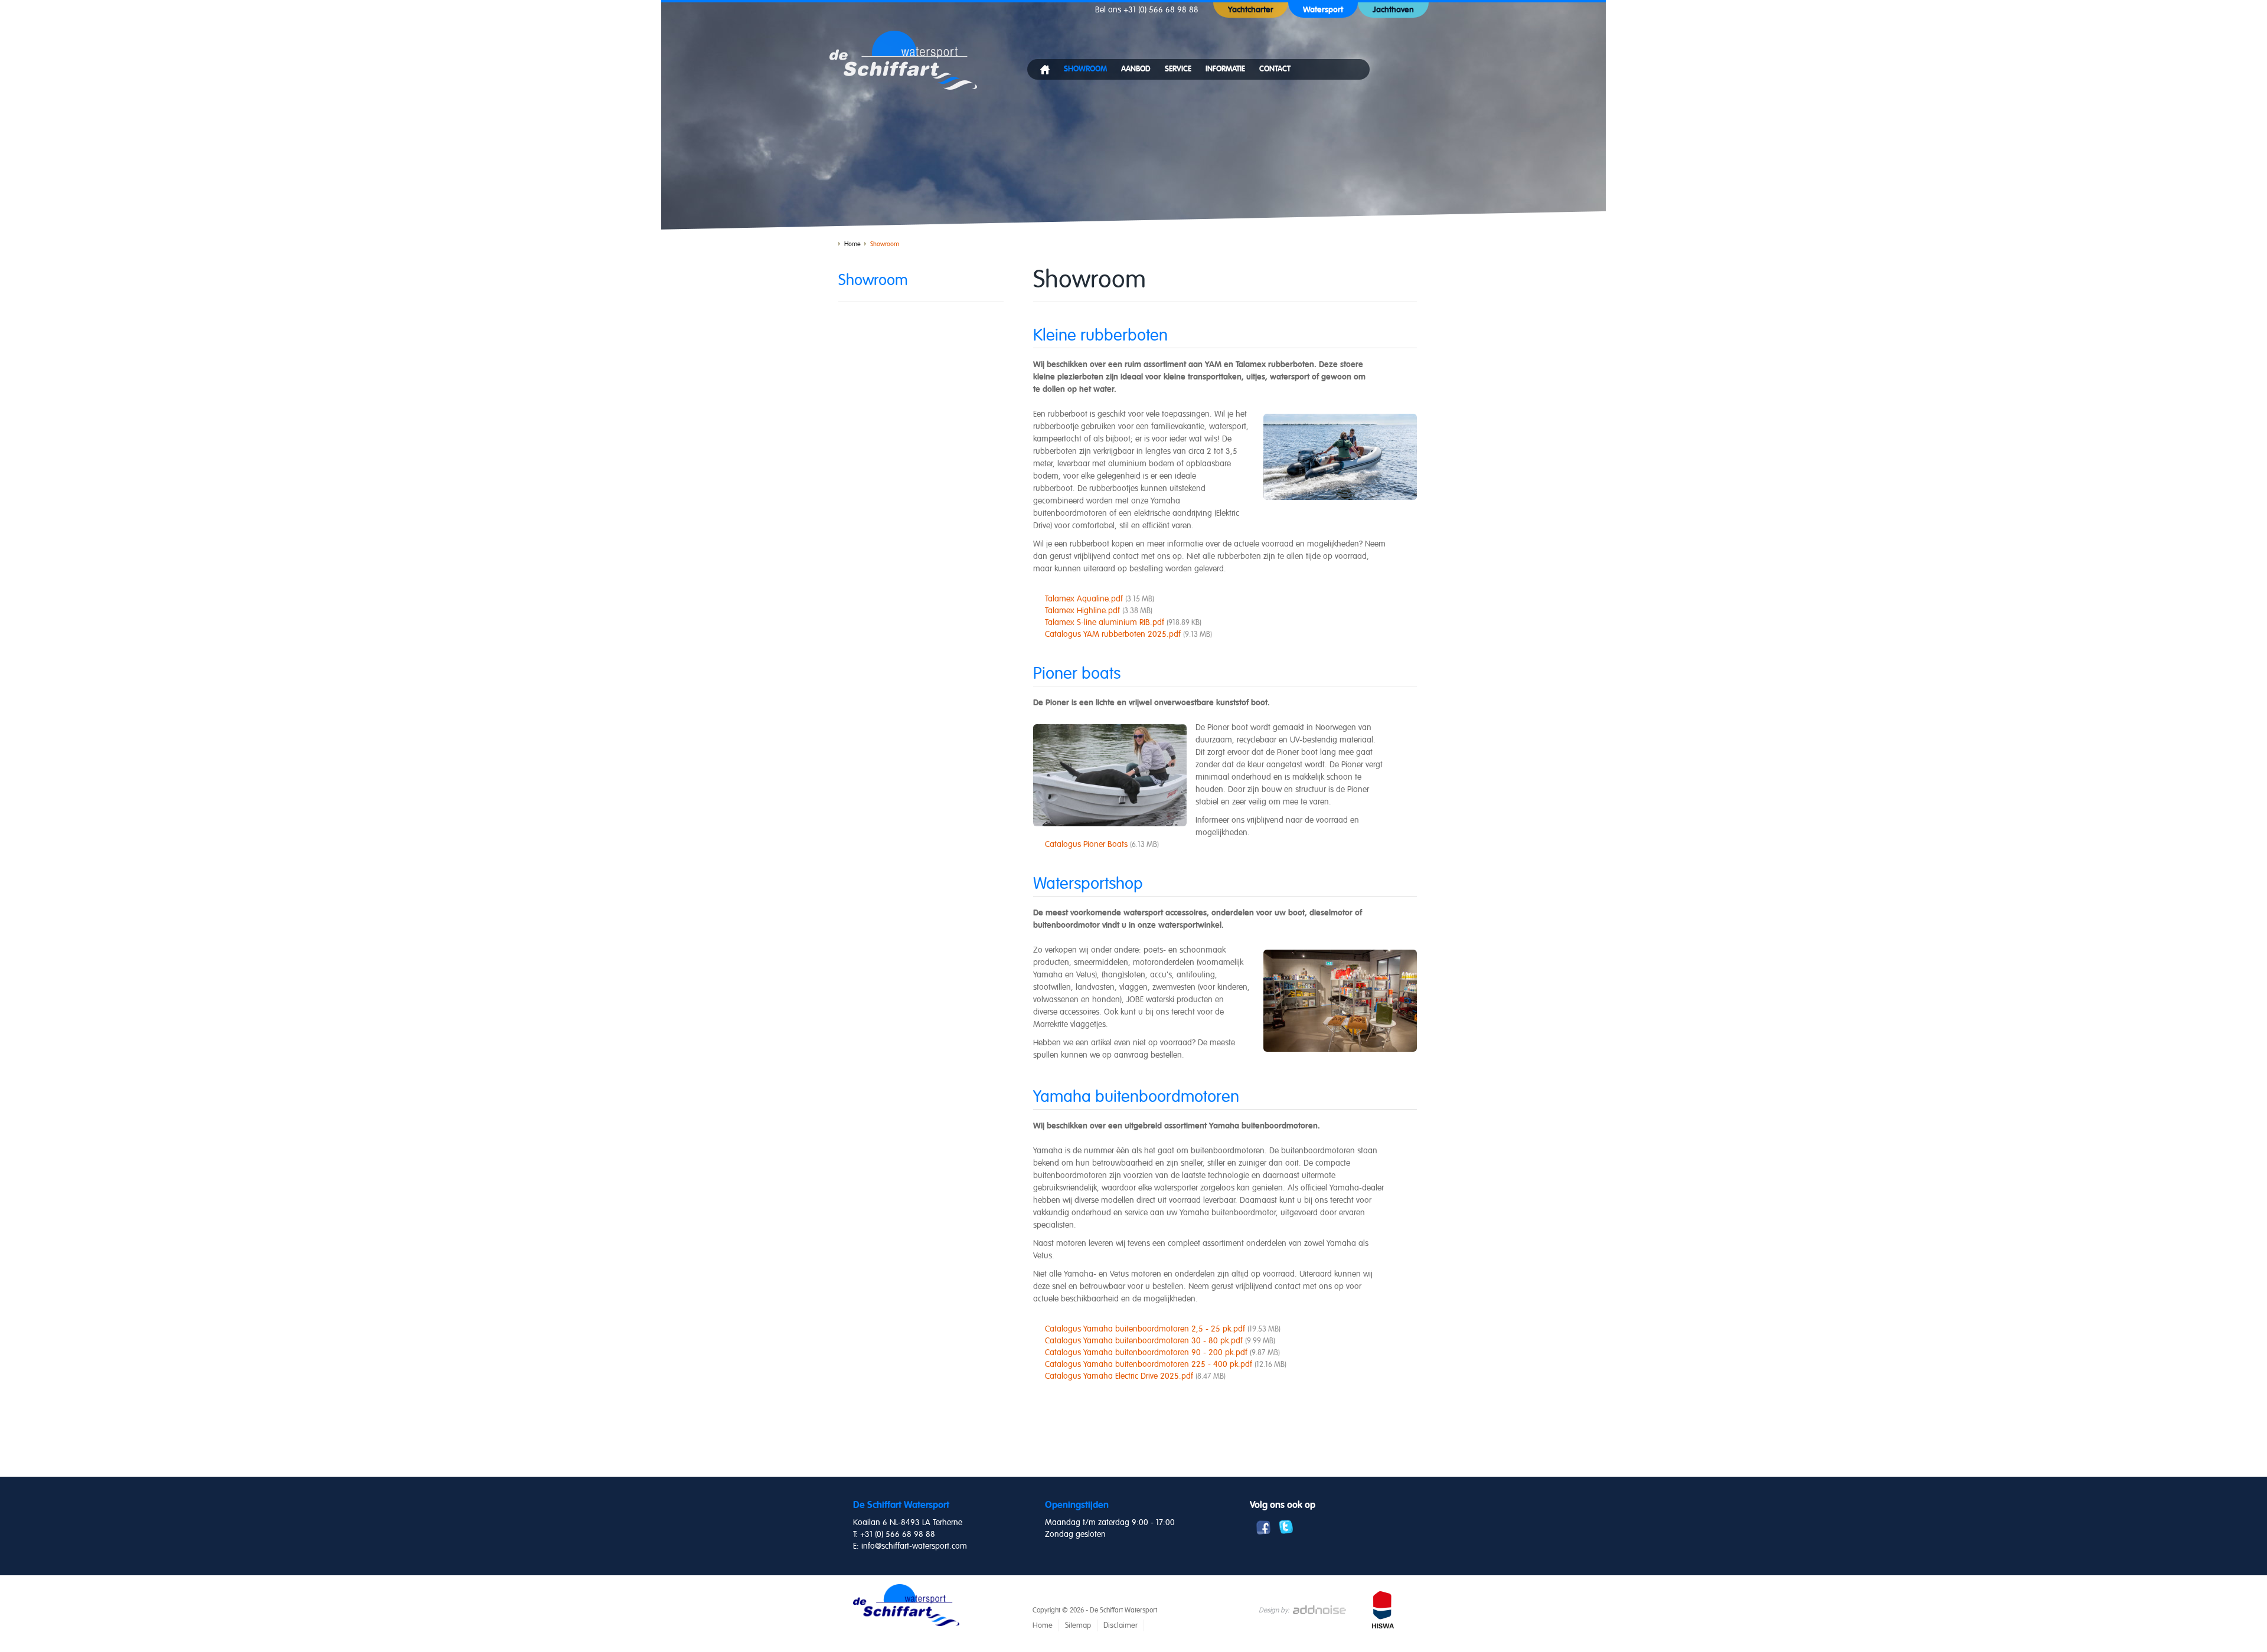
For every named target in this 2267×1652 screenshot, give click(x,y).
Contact (1275, 69)
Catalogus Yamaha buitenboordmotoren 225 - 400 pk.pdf (1166, 1364)
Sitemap (1078, 1625)
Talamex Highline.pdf (1099, 611)
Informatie (1225, 69)
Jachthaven (1393, 10)
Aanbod (1136, 69)
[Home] (1045, 72)
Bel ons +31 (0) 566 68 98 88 (1147, 10)
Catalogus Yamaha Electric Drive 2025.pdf (1135, 1376)
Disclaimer (1121, 1625)
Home (852, 244)
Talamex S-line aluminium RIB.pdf (1123, 622)
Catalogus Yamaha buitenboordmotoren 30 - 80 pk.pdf (1160, 1341)
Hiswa (1384, 1612)
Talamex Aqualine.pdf (1100, 599)
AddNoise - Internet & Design (1322, 1610)
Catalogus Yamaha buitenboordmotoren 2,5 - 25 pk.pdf (1163, 1329)
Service (1178, 69)
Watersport (1323, 10)
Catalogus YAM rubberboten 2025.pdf (1128, 634)
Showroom (1085, 69)
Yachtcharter (1251, 10)
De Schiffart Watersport (903, 60)
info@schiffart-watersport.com (914, 1546)
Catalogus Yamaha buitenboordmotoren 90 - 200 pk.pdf (1162, 1352)
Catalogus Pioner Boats (1102, 844)
